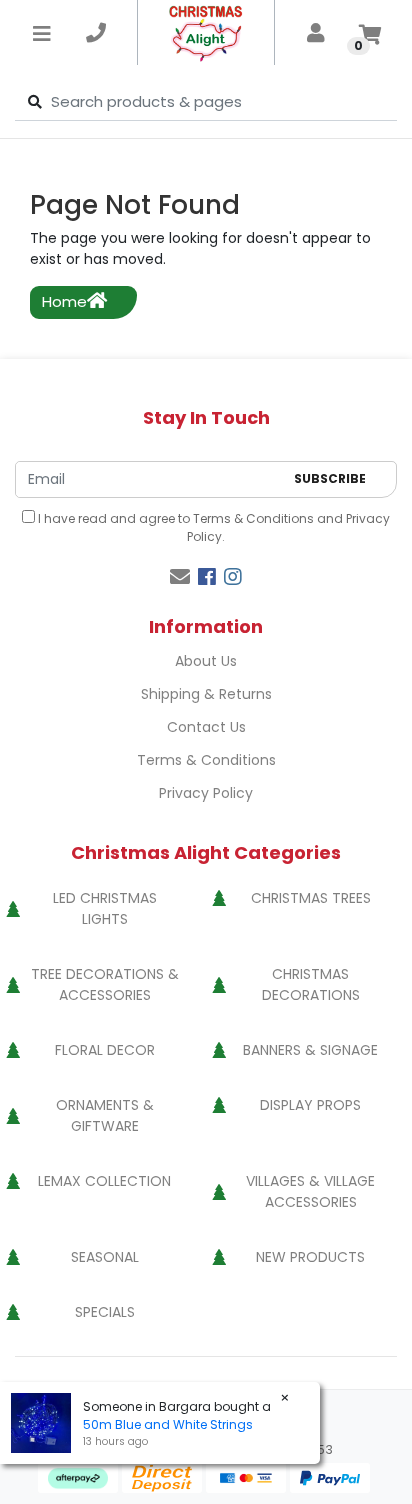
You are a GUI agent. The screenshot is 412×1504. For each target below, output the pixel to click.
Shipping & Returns (206, 694)
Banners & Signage (310, 1050)
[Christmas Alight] (206, 32)
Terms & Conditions (253, 518)
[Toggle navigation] (42, 33)
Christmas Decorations (311, 984)
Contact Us (206, 727)
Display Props (310, 1105)
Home (64, 301)
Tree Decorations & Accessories (105, 984)
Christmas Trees (311, 898)
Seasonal (105, 1257)
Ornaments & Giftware (105, 1115)
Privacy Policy (206, 793)
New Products (310, 1257)
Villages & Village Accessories (310, 1191)
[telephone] (96, 33)
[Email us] (180, 577)
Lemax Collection (104, 1181)
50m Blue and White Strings (168, 1424)
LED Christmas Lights (105, 908)
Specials (105, 1312)
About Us (206, 661)
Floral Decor (105, 1050)
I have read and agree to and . (212, 527)
